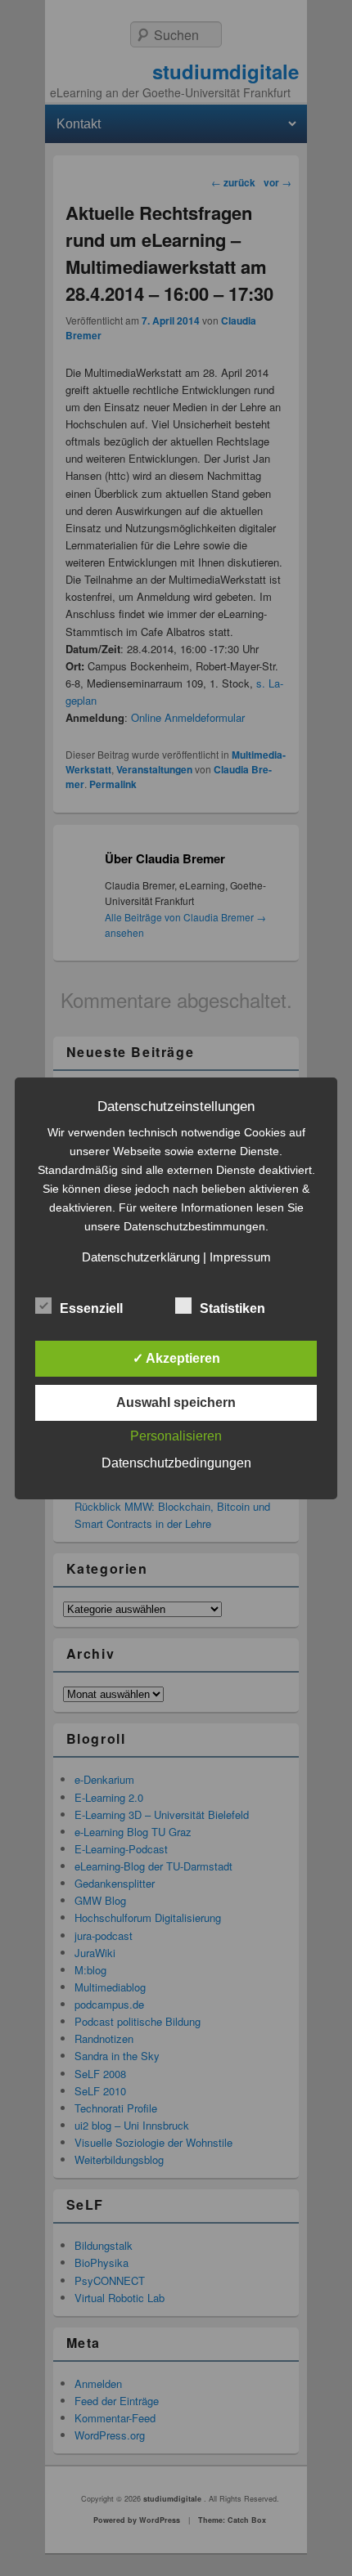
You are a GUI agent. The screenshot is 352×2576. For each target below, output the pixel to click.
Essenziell (91, 1308)
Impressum (240, 1257)
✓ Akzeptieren (176, 1358)
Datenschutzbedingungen (176, 1463)
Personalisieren (176, 1436)
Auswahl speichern (176, 1402)
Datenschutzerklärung (141, 1257)
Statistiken (232, 1308)
